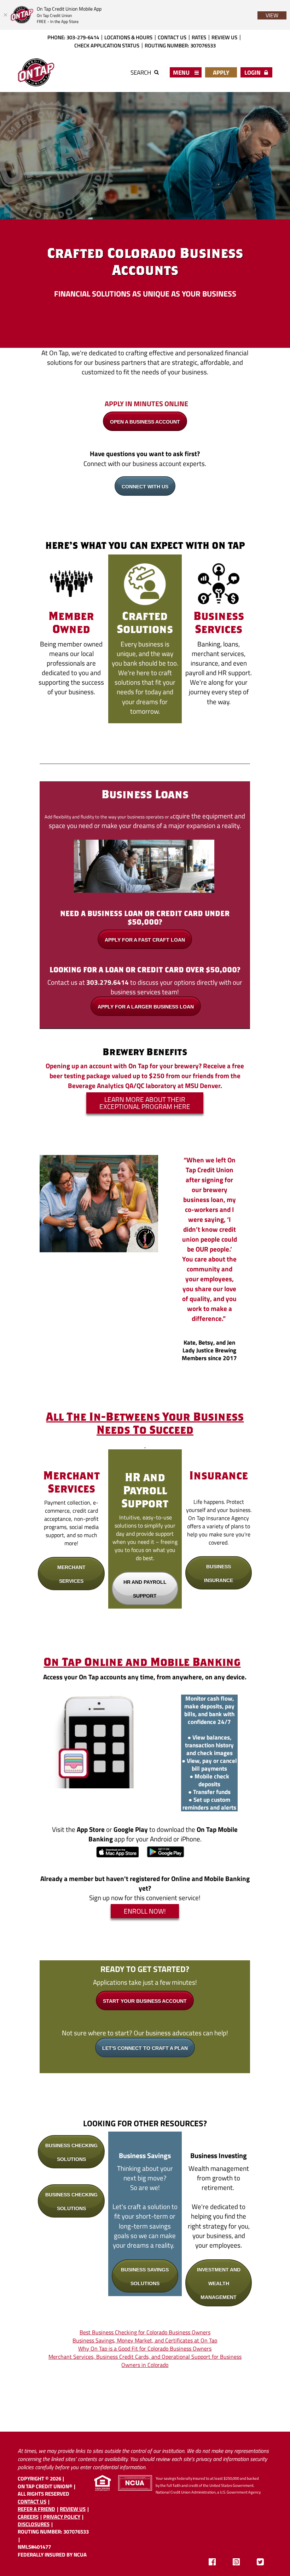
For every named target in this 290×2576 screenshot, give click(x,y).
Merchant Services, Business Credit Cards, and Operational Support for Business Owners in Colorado (145, 2361)
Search (141, 72)
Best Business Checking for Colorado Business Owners (145, 2332)
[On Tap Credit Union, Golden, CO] (36, 73)
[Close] (5, 15)
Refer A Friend (36, 2509)
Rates (199, 37)
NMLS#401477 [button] (34, 2547)
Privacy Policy (62, 2517)
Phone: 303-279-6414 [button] (73, 37)
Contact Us (172, 37)
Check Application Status (107, 45)
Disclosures (34, 2524)
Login (253, 72)
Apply (221, 72)
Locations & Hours (128, 37)
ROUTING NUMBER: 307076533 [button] (180, 45)
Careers (28, 2517)
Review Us (224, 37)
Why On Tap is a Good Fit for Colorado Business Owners (145, 2348)
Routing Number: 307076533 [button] (53, 2531)
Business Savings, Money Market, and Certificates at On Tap (145, 2340)
